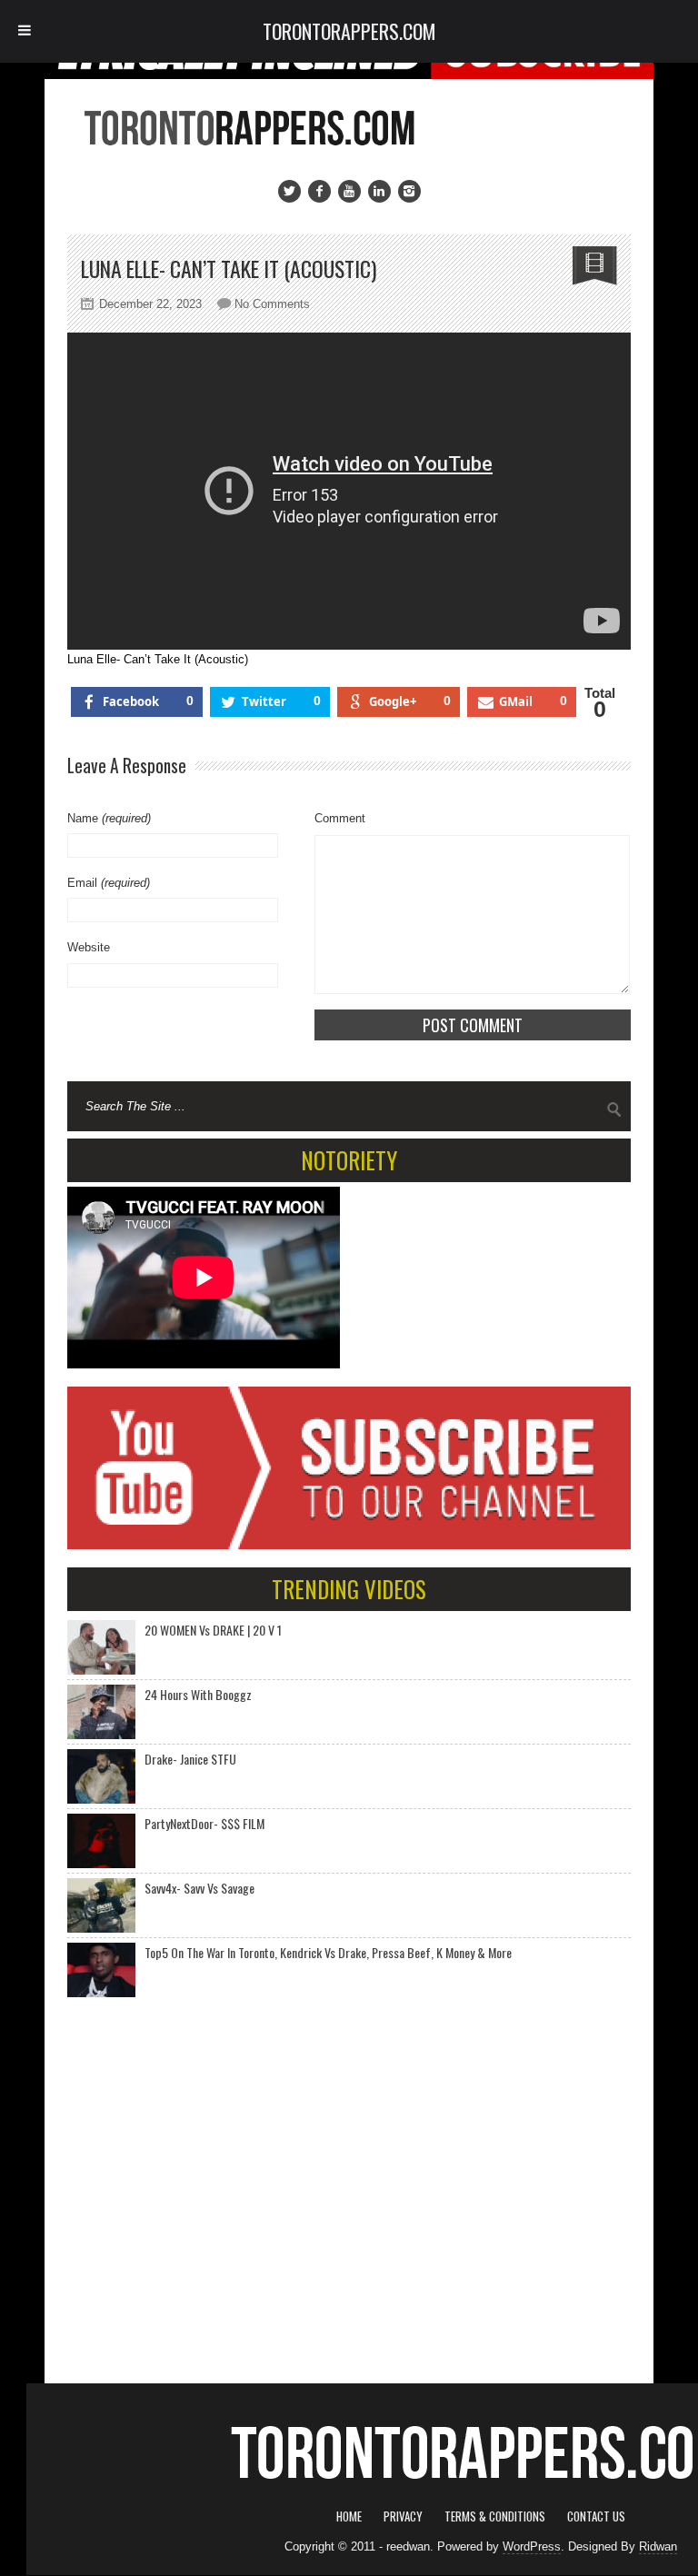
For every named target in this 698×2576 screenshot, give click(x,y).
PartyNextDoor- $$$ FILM (204, 1823)
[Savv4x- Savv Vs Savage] (101, 1905)
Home (349, 2516)
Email (109, 883)
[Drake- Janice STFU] (101, 1776)
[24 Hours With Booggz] (101, 1712)
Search (614, 1109)
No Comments (272, 304)
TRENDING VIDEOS (349, 1589)
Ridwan (658, 2546)
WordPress (532, 2546)
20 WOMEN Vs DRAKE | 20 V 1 (213, 1630)
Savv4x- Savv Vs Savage (199, 1888)
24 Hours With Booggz (198, 1694)
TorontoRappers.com (349, 31)
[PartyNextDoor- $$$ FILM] (101, 1841)
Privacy (403, 2516)
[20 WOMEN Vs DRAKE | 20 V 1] (101, 1647)
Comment (340, 818)
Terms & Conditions (495, 2516)
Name (109, 818)
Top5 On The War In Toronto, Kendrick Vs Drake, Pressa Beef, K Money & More (328, 1952)
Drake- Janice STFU (190, 1759)
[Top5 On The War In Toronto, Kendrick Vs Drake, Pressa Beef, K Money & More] (101, 1970)
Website (89, 947)
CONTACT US (596, 2516)
